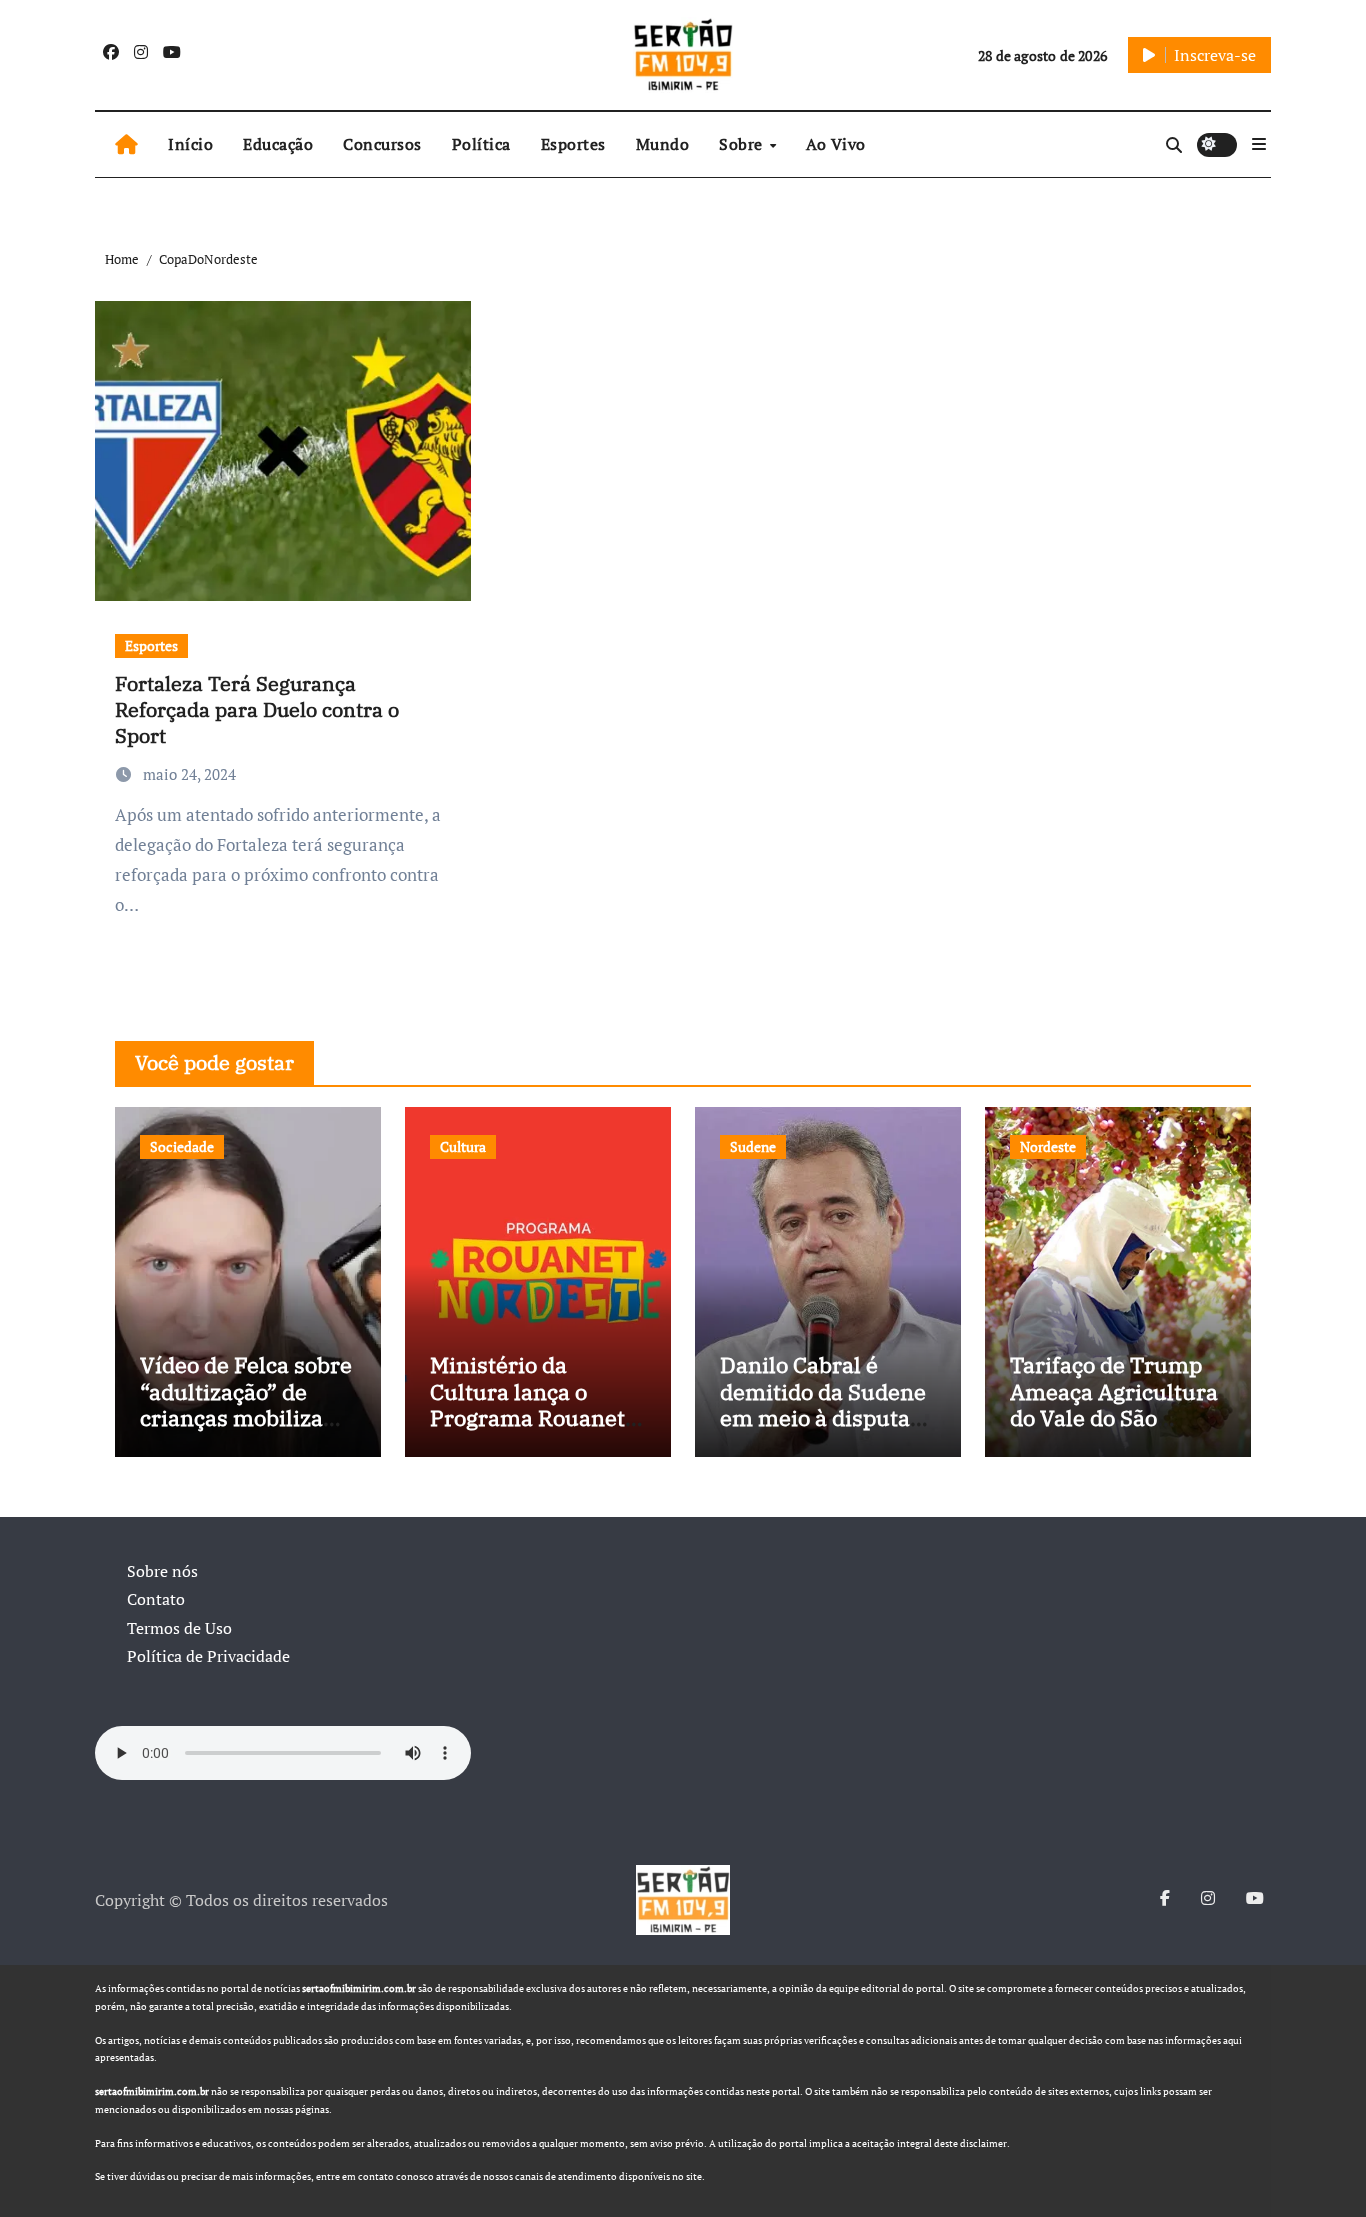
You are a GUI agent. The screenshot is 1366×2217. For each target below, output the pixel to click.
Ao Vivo (836, 144)
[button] (1259, 144)
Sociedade (182, 1146)
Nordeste (1048, 1146)
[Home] (126, 145)
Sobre (743, 144)
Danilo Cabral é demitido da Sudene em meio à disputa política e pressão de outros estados (825, 1417)
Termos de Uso (179, 1628)
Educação (278, 144)
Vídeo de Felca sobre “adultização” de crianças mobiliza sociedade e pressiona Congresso (247, 1417)
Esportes (573, 144)
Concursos (382, 144)
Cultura (463, 1146)
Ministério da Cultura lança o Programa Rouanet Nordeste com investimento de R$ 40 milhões (530, 1430)
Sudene (753, 1146)
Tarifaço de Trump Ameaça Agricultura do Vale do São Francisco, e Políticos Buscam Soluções (1114, 1430)
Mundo (663, 144)
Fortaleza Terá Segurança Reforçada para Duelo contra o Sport (257, 709)
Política (481, 144)
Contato (156, 1599)
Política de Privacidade (208, 1656)
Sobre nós (162, 1571)
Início (190, 144)
